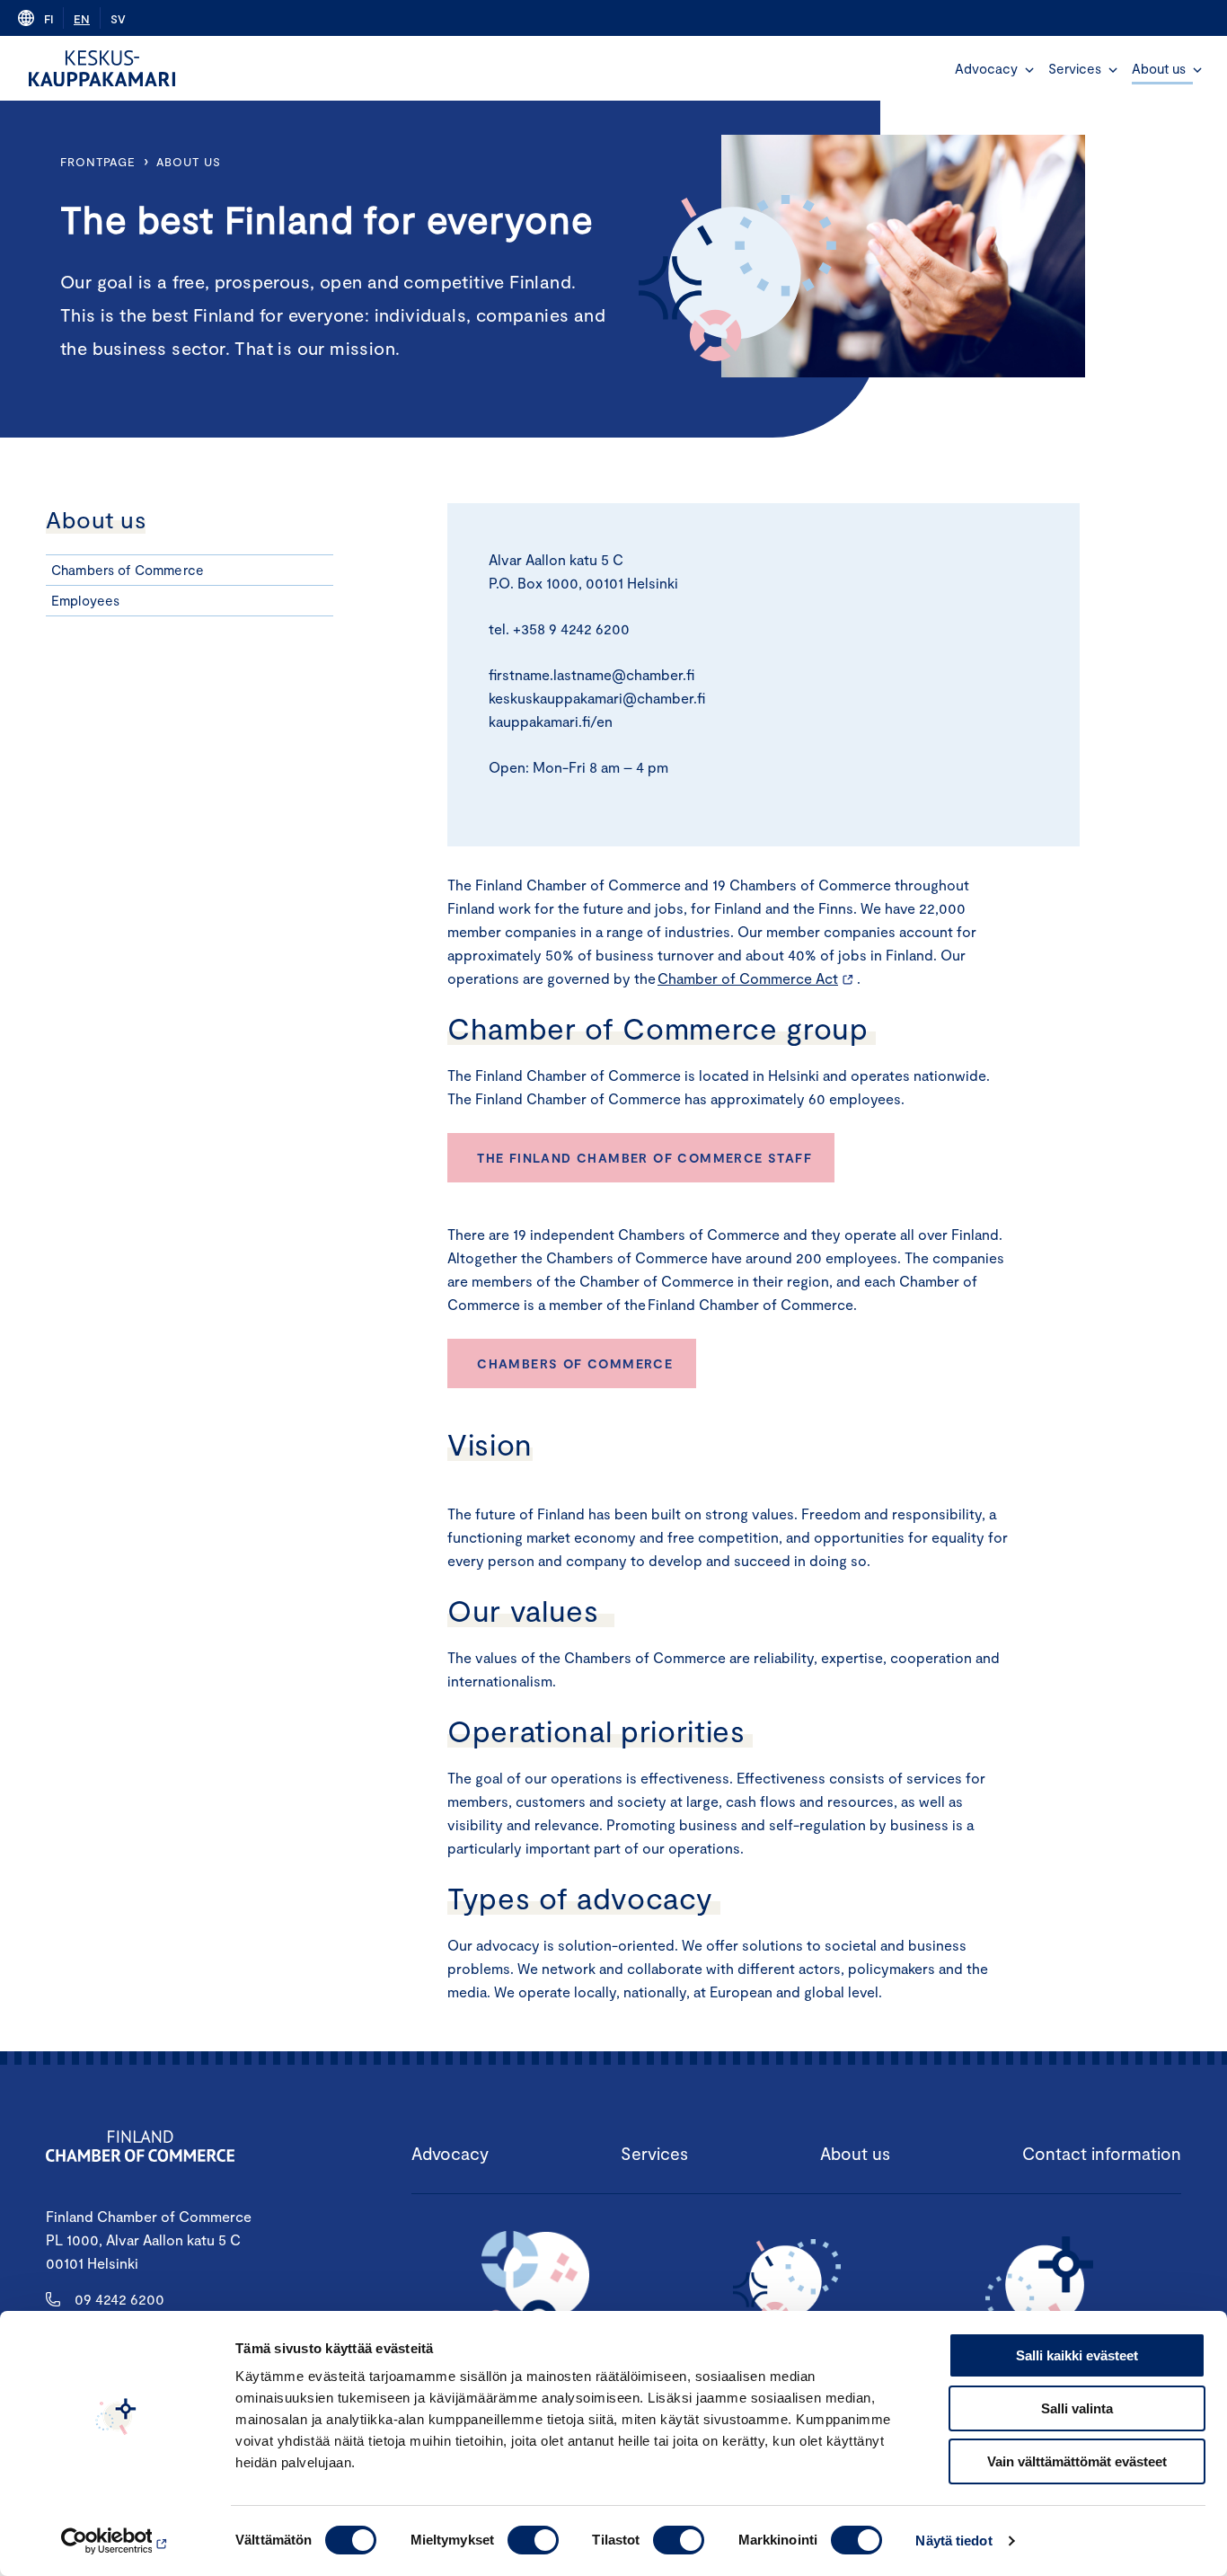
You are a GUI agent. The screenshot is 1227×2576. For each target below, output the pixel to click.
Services (1075, 68)
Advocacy (986, 68)
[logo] (102, 68)
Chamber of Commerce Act (748, 978)
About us (1159, 68)
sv (118, 19)
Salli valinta (1077, 2408)
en (82, 19)
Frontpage (98, 162)
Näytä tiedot (953, 2541)
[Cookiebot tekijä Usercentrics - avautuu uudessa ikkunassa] (116, 2541)
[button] (1029, 70)
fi (49, 19)
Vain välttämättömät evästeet (1077, 2461)
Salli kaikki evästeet (1077, 2355)
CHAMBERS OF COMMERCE (575, 1363)
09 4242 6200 (119, 2299)
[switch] (533, 2540)
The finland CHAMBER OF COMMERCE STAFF (647, 1158)
